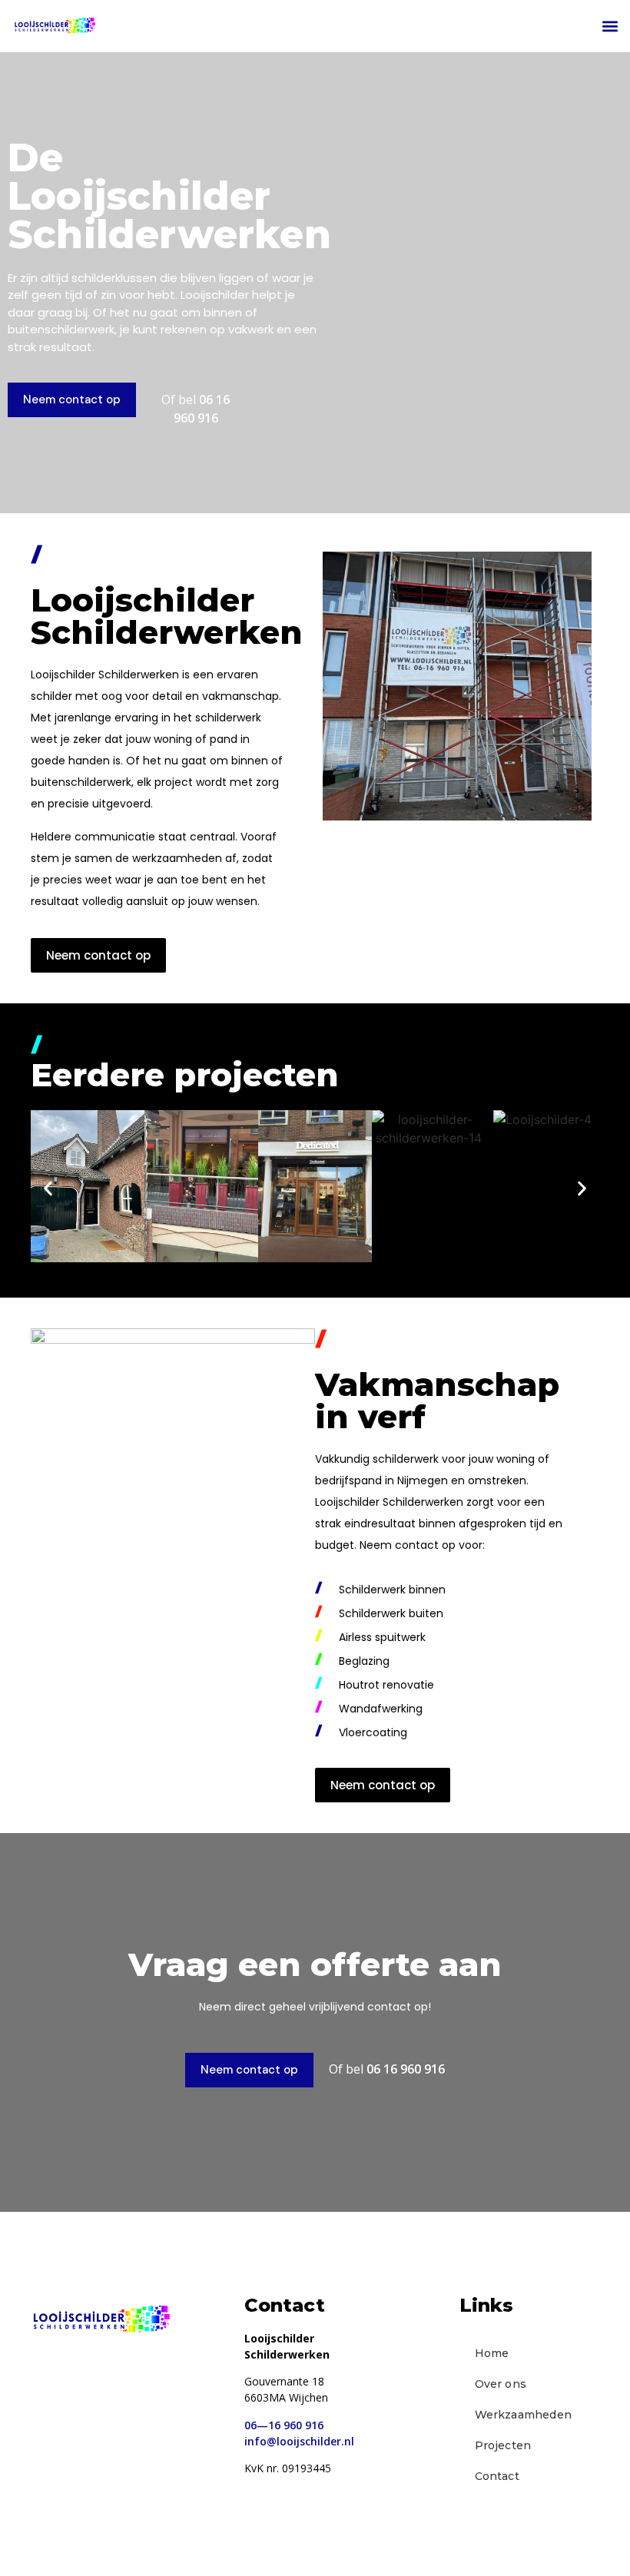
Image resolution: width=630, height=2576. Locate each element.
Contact (497, 2476)
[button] (610, 27)
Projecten (503, 2445)
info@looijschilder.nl (299, 2441)
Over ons (501, 2384)
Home (492, 2353)
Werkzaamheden (524, 2415)
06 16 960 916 (406, 2069)
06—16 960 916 (284, 2425)
